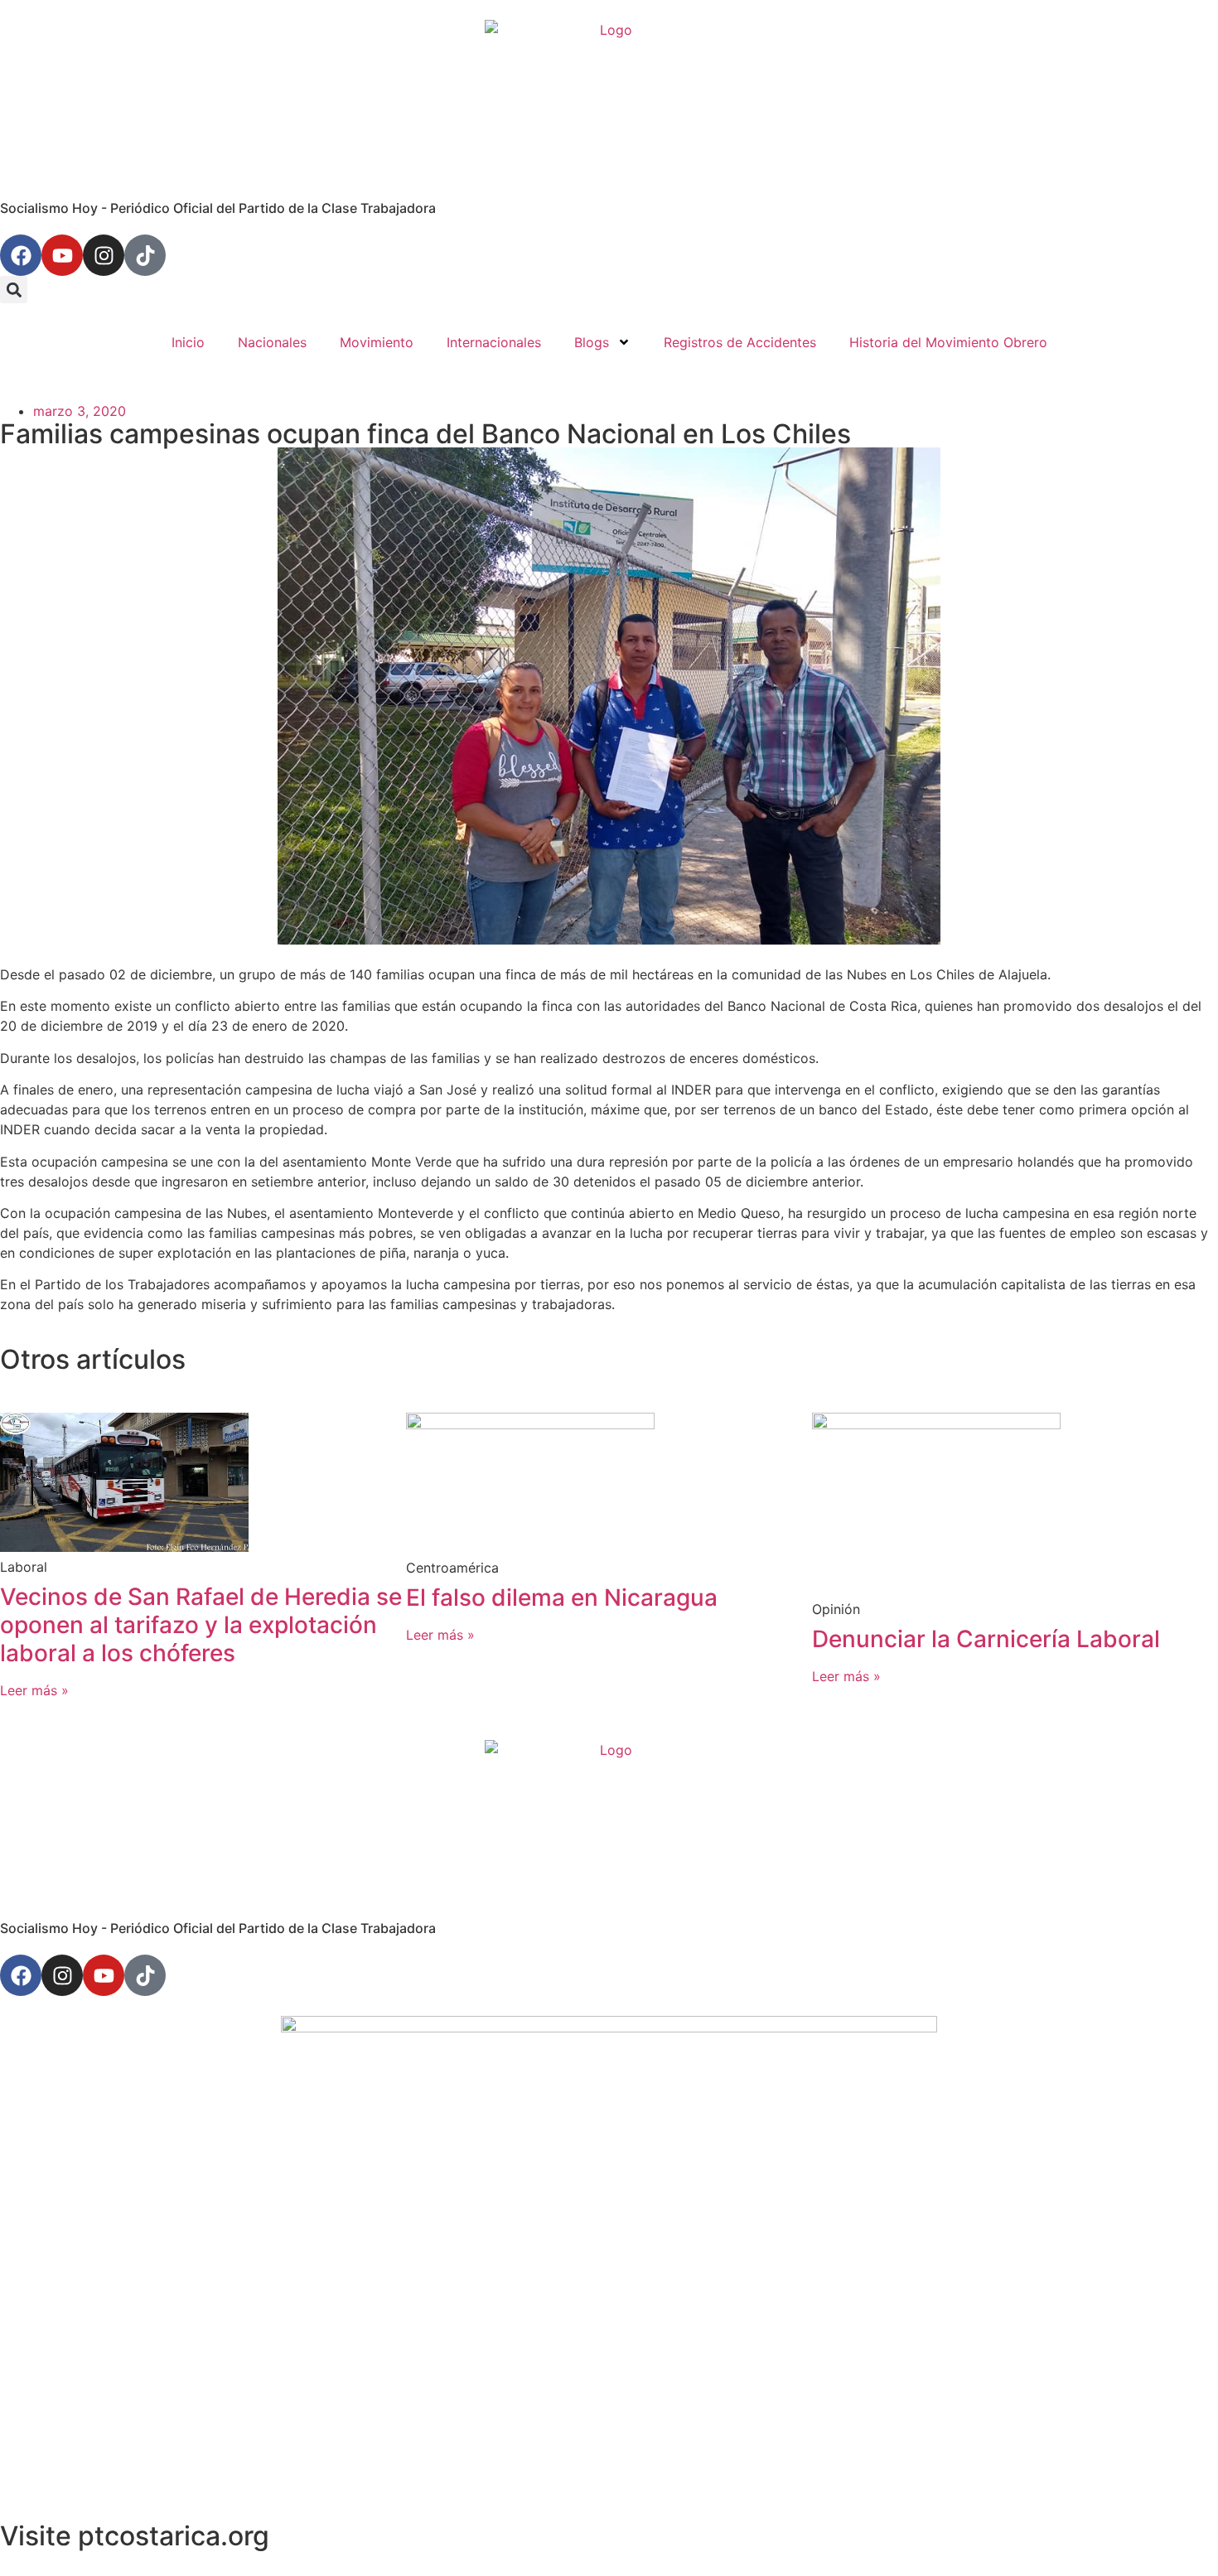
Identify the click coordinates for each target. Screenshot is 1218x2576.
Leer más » (34, 1690)
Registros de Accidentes (740, 342)
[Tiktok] (145, 255)
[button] (14, 290)
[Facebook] (21, 255)
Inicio (188, 342)
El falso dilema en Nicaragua (562, 1597)
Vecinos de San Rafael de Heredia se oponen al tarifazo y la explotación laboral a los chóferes (201, 1624)
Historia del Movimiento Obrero (948, 342)
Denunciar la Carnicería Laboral (986, 1639)
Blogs (592, 342)
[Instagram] (104, 255)
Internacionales (494, 342)
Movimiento (377, 342)
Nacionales (272, 342)
